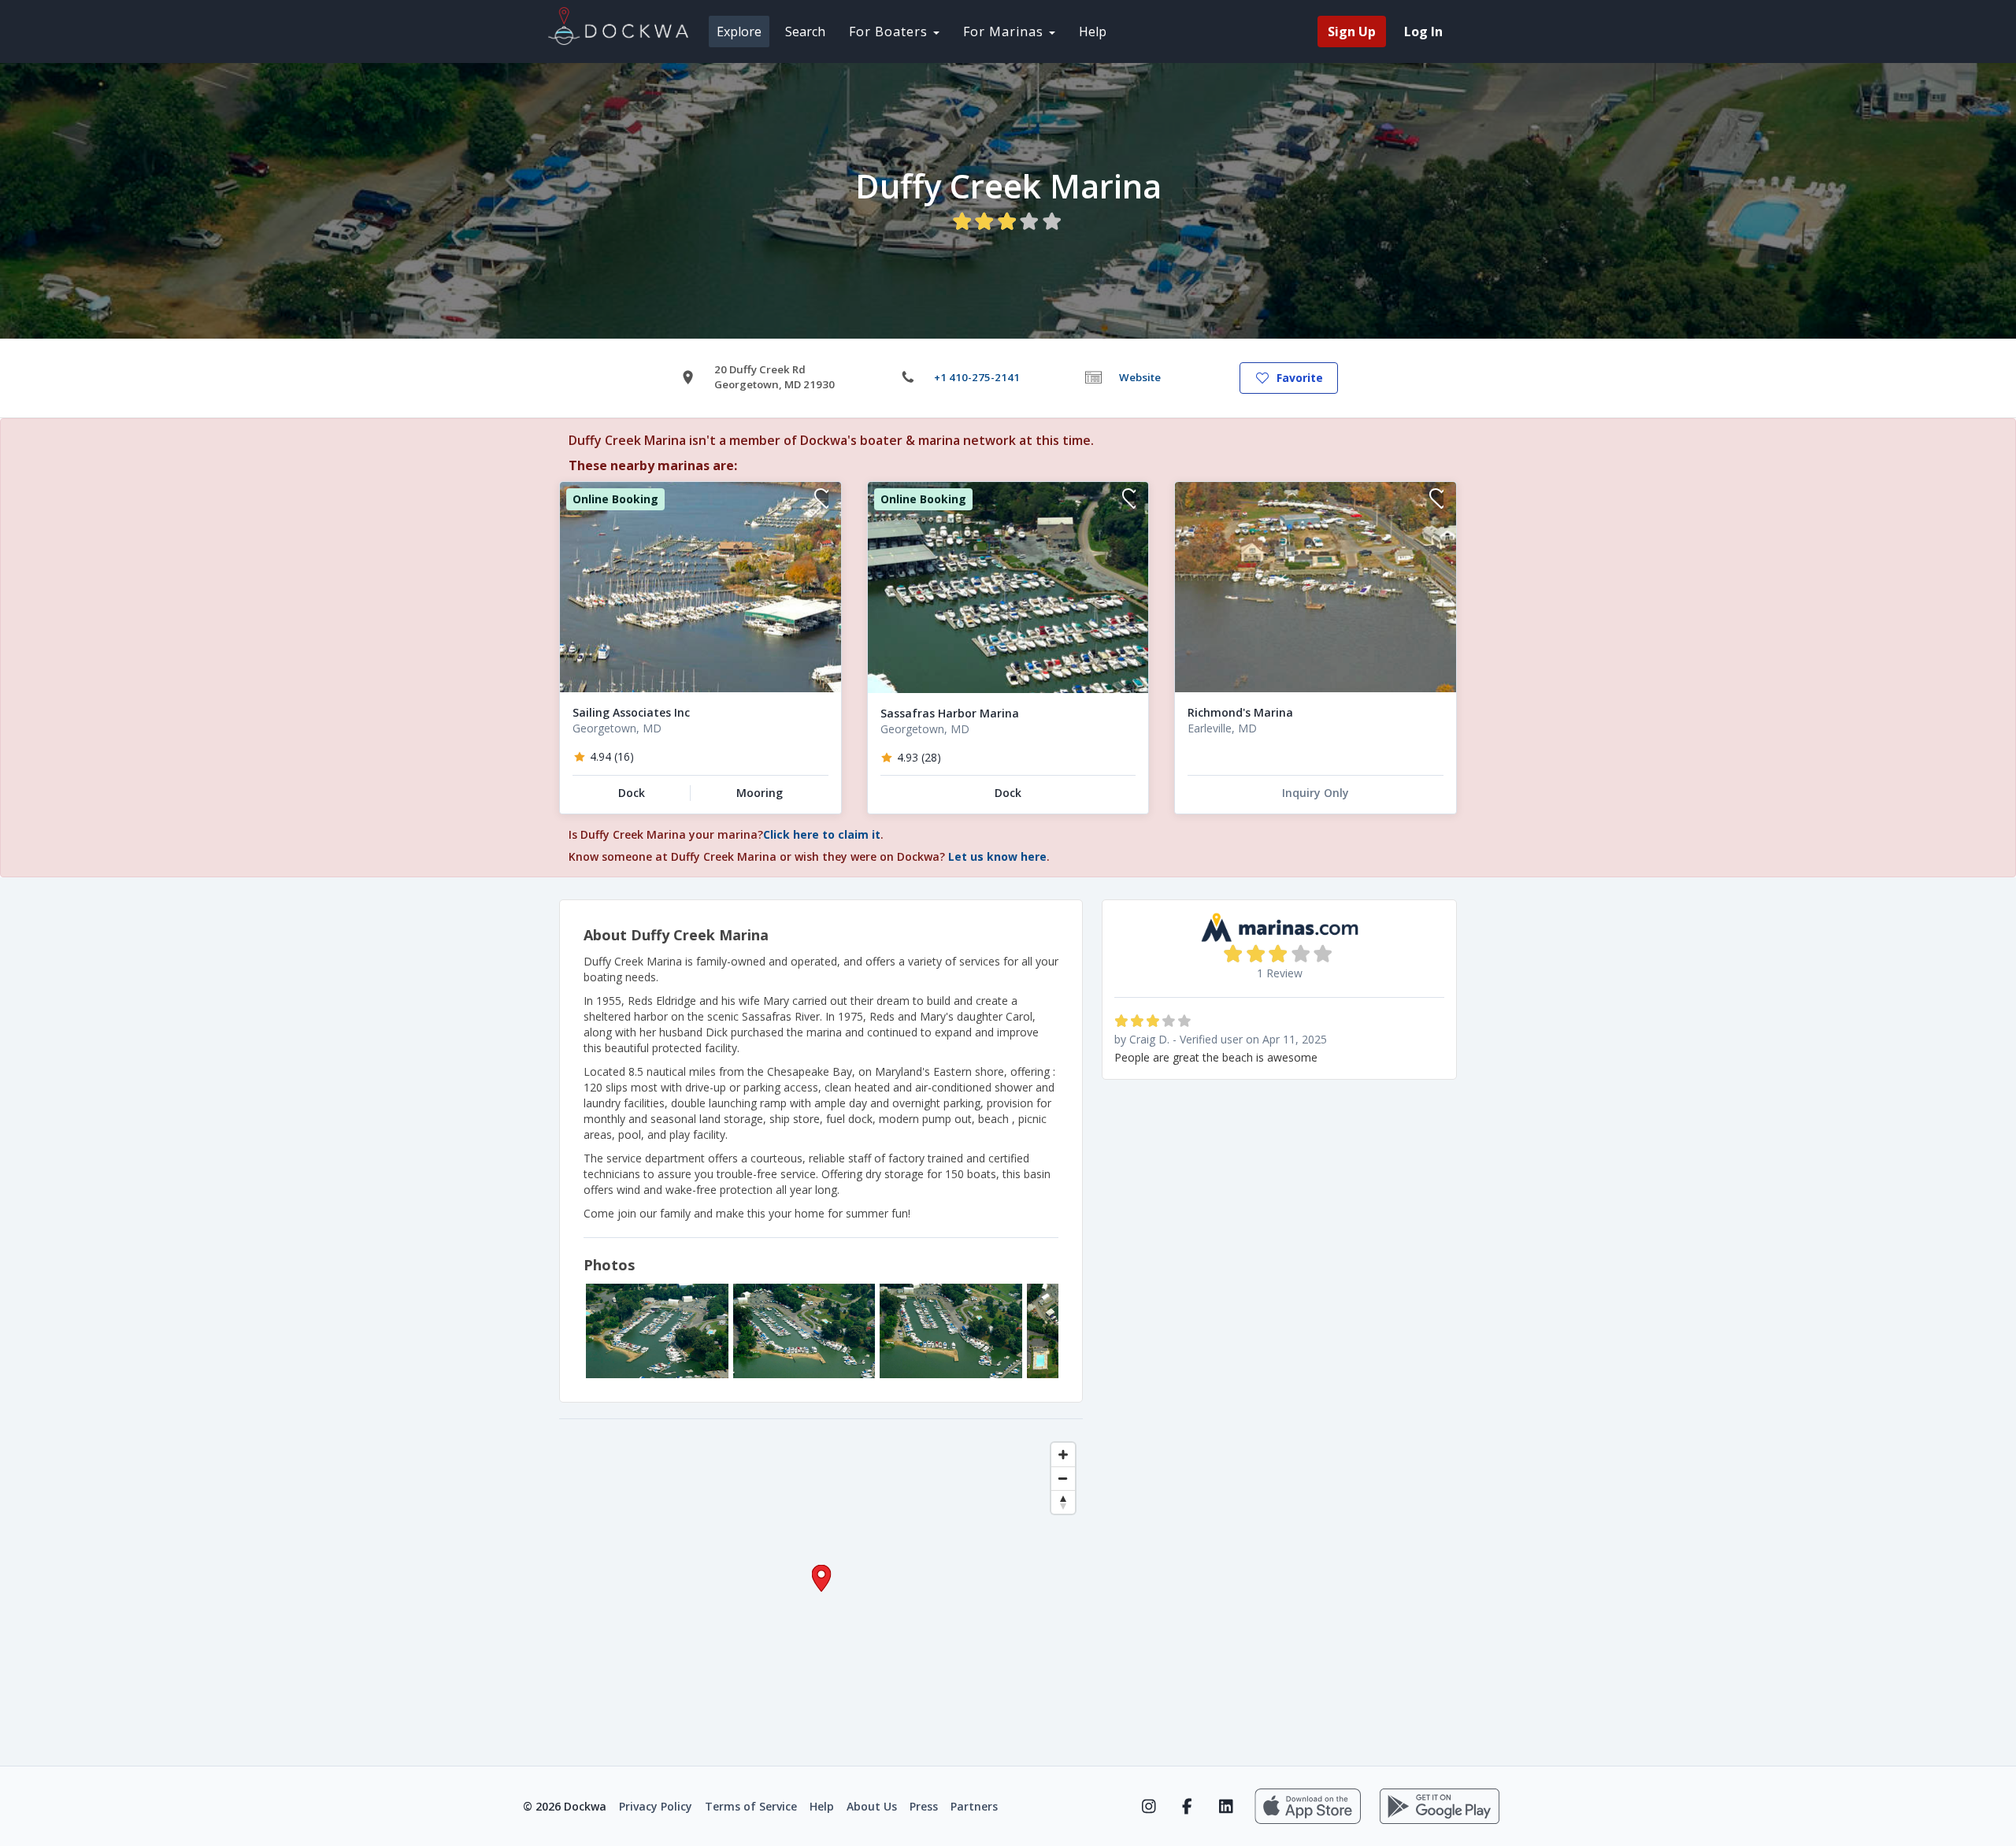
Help (1093, 32)
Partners (974, 1806)
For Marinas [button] (1005, 32)
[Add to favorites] (821, 500)
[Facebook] (1187, 1807)
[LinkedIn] (1226, 1807)
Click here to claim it (822, 834)
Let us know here (997, 856)
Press (924, 1806)
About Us (872, 1806)
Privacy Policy (656, 1806)
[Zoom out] (1063, 1478)
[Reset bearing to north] (1063, 1502)
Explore (739, 32)
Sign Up (1352, 32)
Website (1140, 377)
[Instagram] (1149, 1807)
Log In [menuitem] (1423, 32)
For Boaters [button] (890, 32)
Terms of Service (751, 1806)
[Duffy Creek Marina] (657, 1331)
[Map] (821, 1592)
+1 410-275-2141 (977, 377)
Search (805, 32)
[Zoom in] (1063, 1455)
